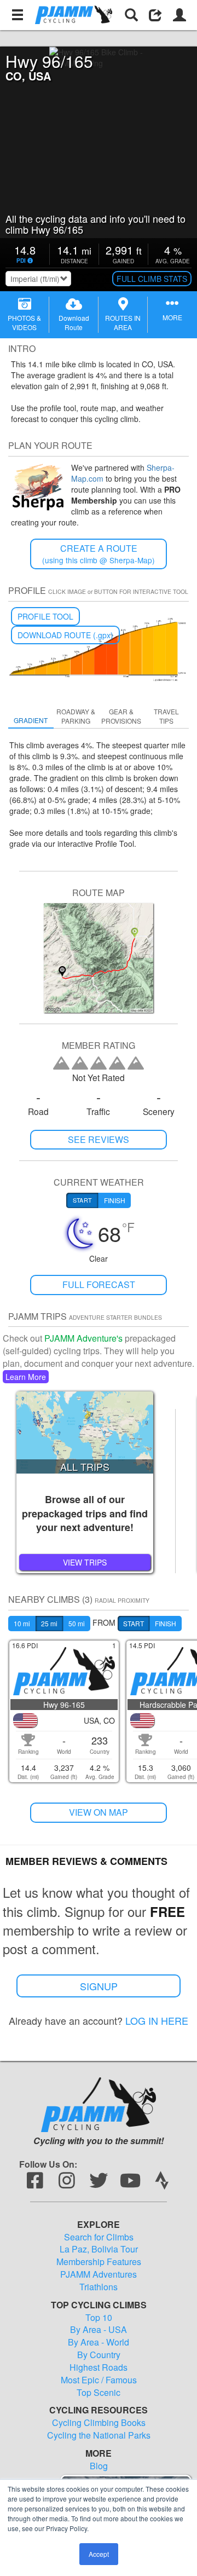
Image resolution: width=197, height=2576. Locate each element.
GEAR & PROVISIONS (121, 716)
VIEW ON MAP (99, 1812)
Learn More (26, 1377)
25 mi (49, 1623)
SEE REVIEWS (99, 1139)
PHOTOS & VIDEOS (24, 322)
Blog (99, 2466)
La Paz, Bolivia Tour (99, 2249)
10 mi (22, 1623)
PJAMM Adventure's (83, 1338)
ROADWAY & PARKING (76, 716)
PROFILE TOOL (45, 616)
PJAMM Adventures (99, 2274)
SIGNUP (99, 1986)
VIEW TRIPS (85, 1562)
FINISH (166, 1623)
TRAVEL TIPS (166, 716)
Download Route (74, 322)
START (134, 1623)
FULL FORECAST (99, 1284)
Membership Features (99, 2262)
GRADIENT (31, 720)
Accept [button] (99, 2554)
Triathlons (99, 2287)
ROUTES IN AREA (123, 322)
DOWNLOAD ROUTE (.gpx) (65, 635)
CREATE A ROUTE (99, 554)
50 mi (77, 1623)
